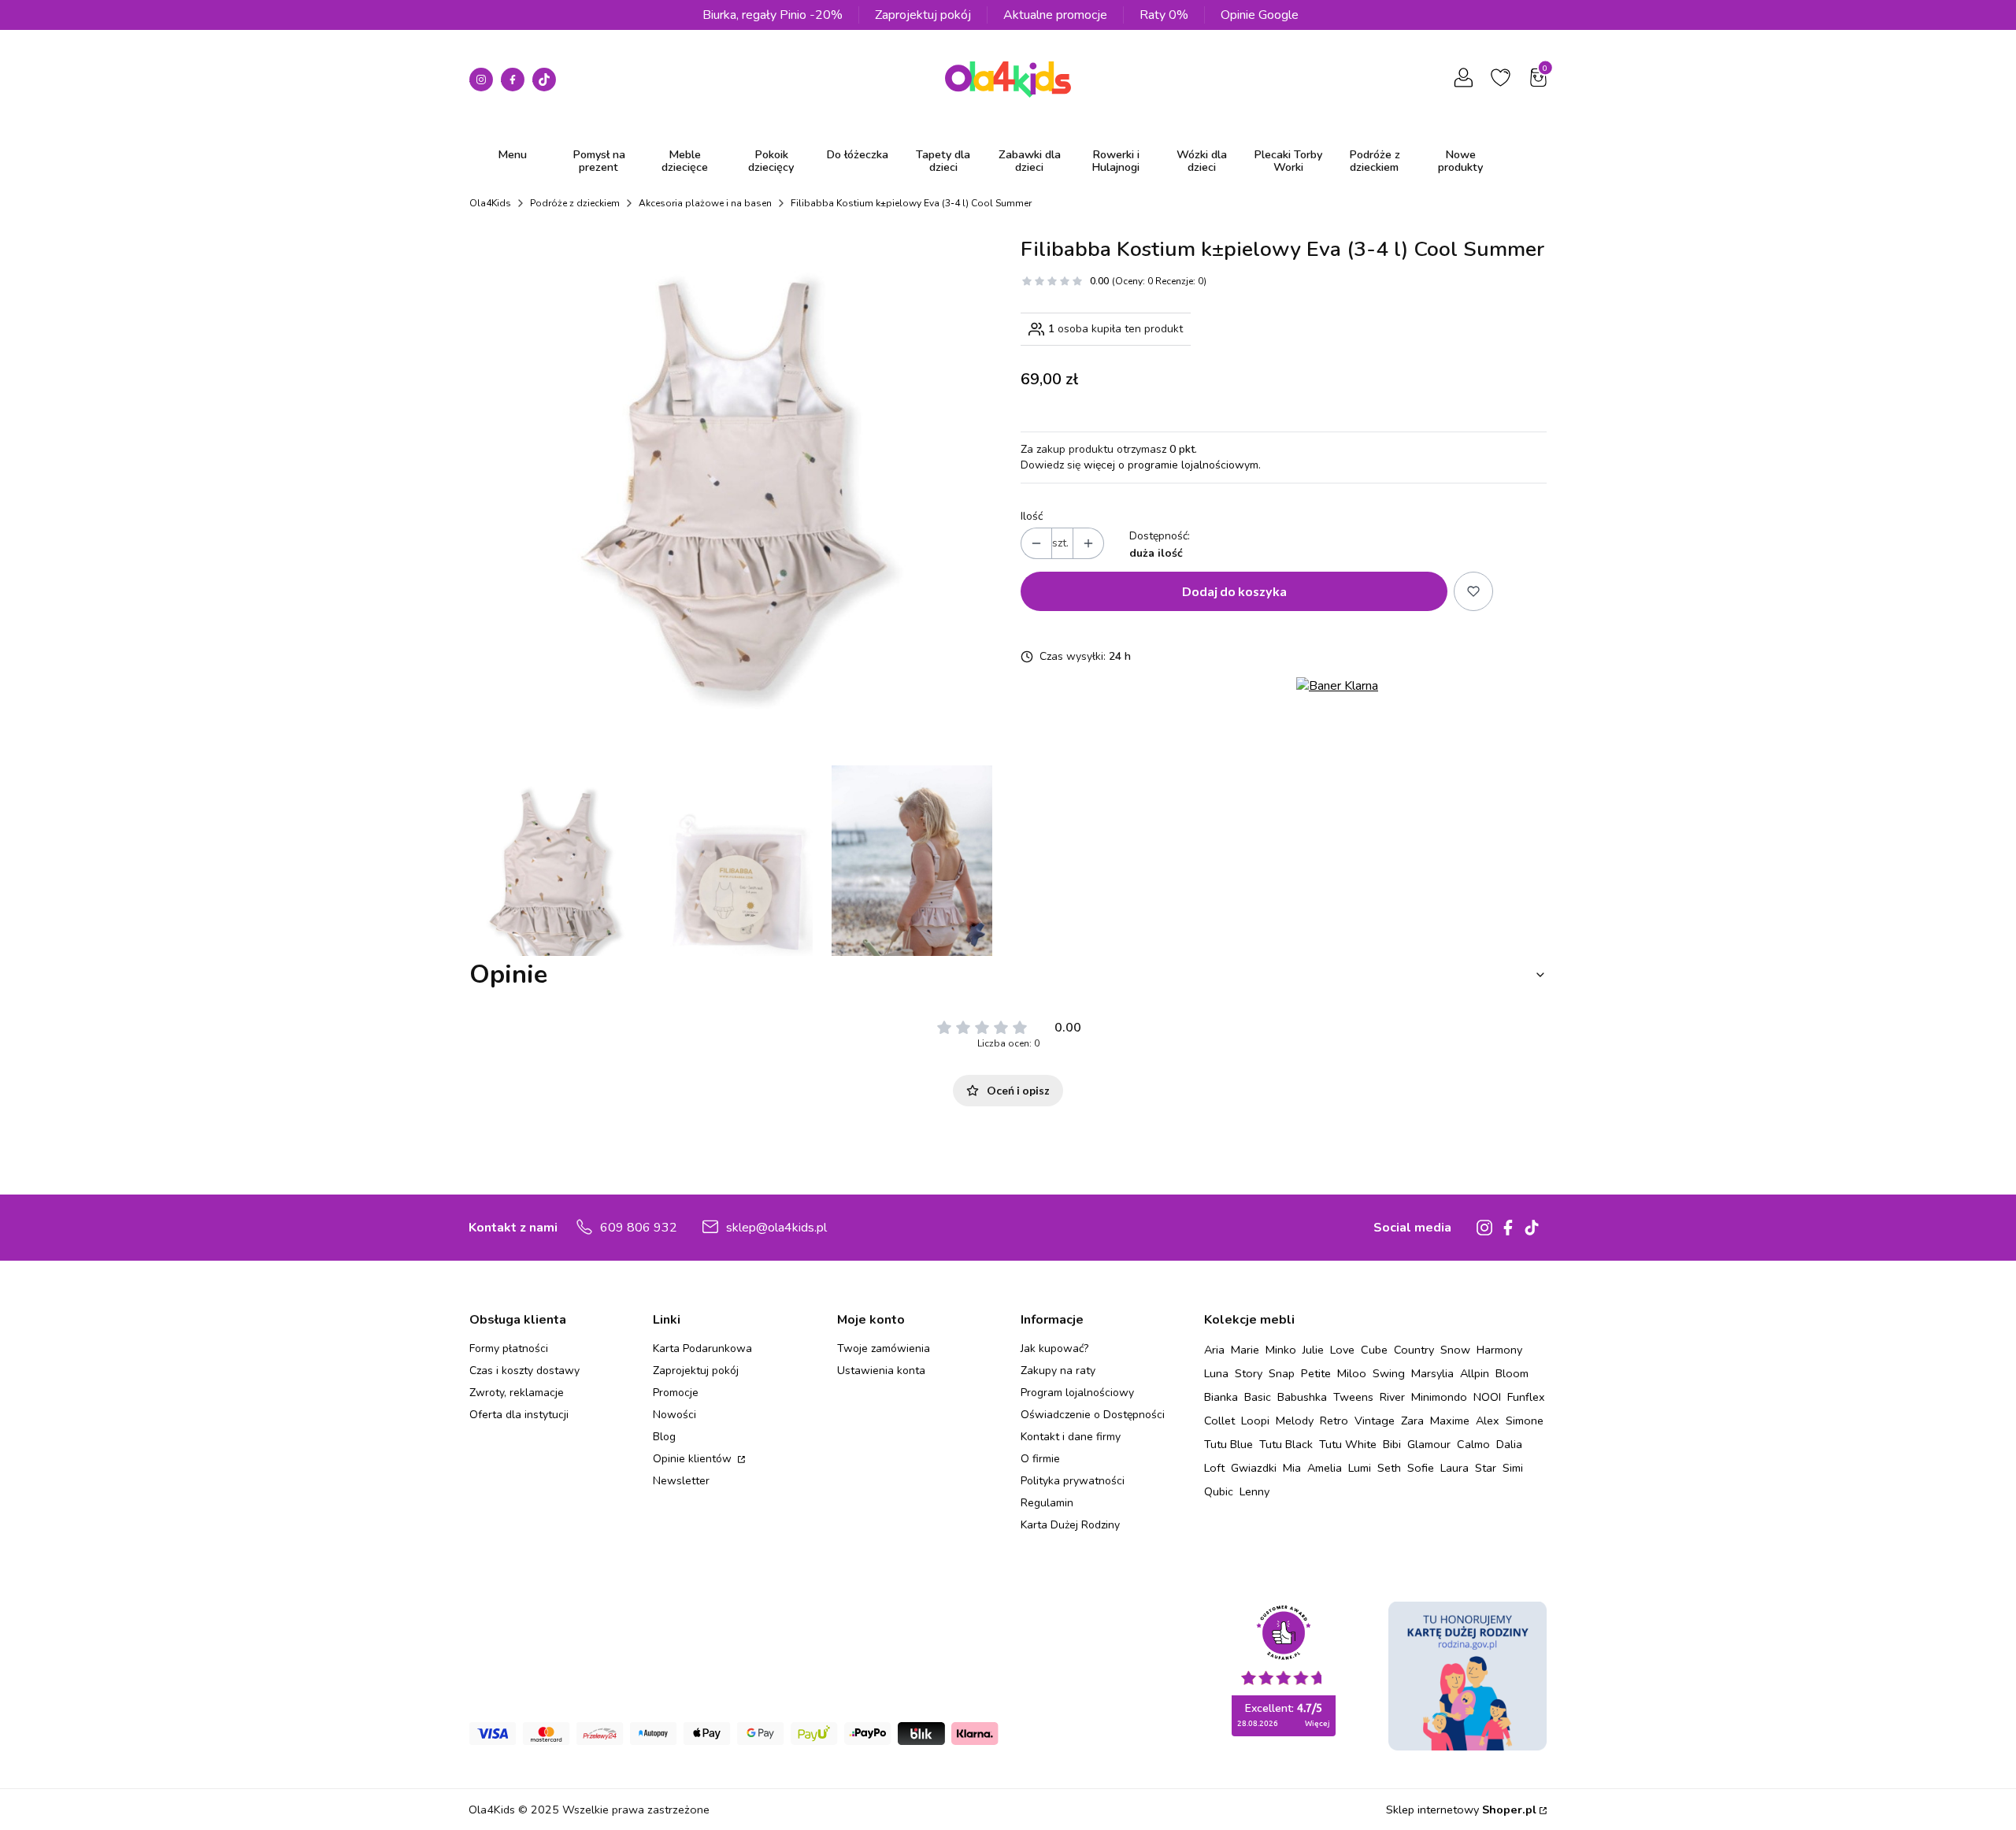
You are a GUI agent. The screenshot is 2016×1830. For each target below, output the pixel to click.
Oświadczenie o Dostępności (1093, 1415)
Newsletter (681, 1481)
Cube (1374, 1350)
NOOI (1487, 1397)
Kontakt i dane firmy (1071, 1437)
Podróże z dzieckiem (575, 203)
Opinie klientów (694, 1459)
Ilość (1032, 516)
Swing (1389, 1373)
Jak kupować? (1054, 1348)
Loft (1214, 1468)
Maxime (1450, 1421)
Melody (1295, 1421)
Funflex (1526, 1397)
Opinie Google (1260, 15)
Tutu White (1348, 1444)
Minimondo (1439, 1397)
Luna (1216, 1373)
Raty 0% (1164, 15)
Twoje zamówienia (884, 1348)
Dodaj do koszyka (1234, 591)
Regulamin (1047, 1503)
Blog (664, 1437)
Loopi (1255, 1421)
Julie (1313, 1350)
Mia (1292, 1468)
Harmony (1499, 1350)
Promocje (676, 1393)
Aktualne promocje (1055, 15)
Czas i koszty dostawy (524, 1371)
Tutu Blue (1228, 1444)
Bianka (1221, 1397)
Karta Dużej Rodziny (1070, 1525)
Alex (1488, 1421)
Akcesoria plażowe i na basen (705, 203)
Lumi (1360, 1468)
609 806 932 (639, 1228)
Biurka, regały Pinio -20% (773, 15)
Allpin (1475, 1373)
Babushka (1302, 1397)
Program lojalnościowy (1077, 1393)
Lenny (1254, 1491)
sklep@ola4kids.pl (776, 1228)
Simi (1513, 1468)
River (1392, 1397)
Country (1414, 1350)
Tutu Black (1286, 1444)
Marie (1245, 1350)
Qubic (1219, 1491)
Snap (1282, 1373)
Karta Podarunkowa (702, 1348)
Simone (1525, 1421)
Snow (1455, 1350)
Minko (1281, 1350)
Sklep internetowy (1461, 1810)
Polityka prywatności (1073, 1481)
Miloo (1352, 1373)
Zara (1412, 1421)
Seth (1389, 1468)
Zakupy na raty (1058, 1371)
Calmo (1473, 1444)
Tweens (1353, 1397)
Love (1342, 1350)
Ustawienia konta (881, 1371)
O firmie (1040, 1459)
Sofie (1421, 1468)
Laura (1455, 1468)
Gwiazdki (1254, 1468)
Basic (1258, 1397)
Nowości (674, 1415)
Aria (1214, 1350)
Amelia (1325, 1468)
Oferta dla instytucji (519, 1415)
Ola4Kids (490, 203)
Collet (1219, 1421)
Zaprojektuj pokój (923, 15)
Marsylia (1432, 1373)
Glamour (1429, 1444)
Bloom (1512, 1373)
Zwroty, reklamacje (517, 1393)
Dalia (1509, 1444)
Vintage (1375, 1421)
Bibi (1392, 1444)
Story (1249, 1373)
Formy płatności (509, 1348)
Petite (1316, 1373)
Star (1486, 1468)
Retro (1334, 1421)
